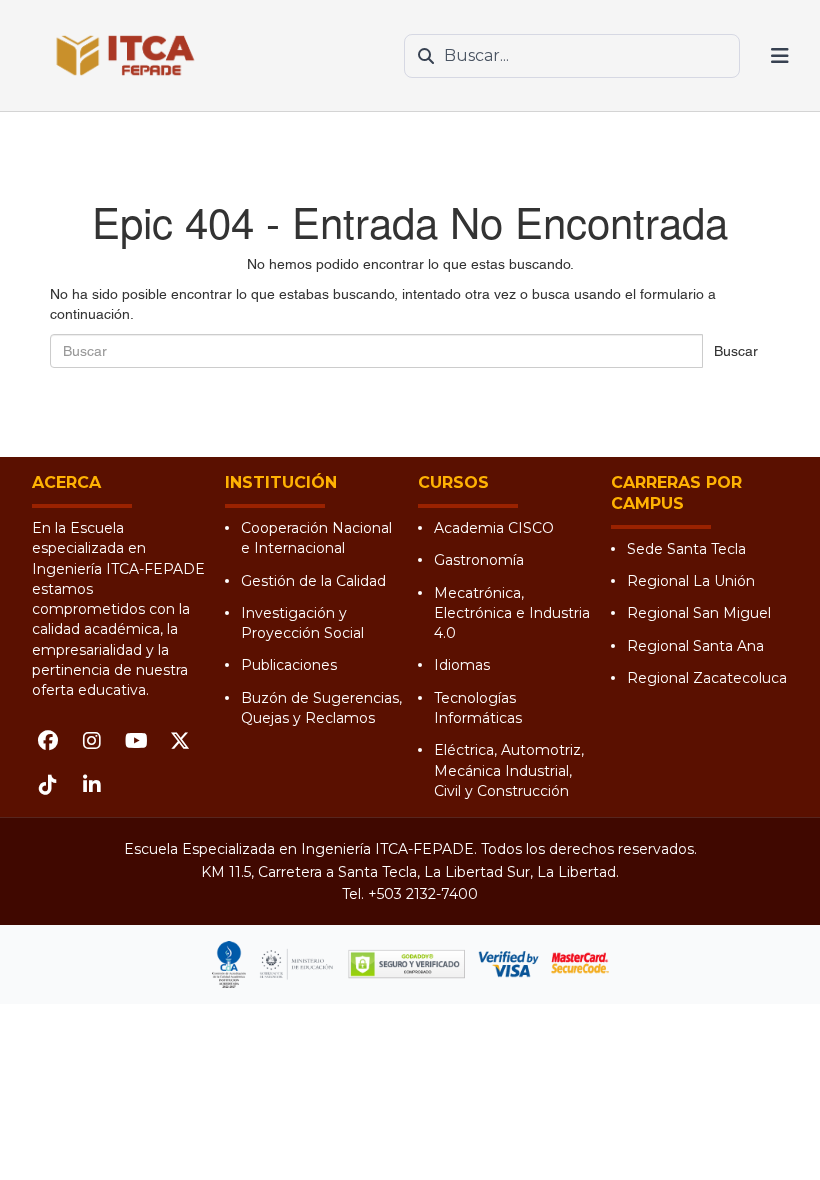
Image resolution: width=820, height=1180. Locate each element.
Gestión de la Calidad (313, 581)
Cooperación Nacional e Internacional (316, 538)
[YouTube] (136, 741)
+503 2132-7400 (423, 894)
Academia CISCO (494, 528)
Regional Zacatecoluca (707, 678)
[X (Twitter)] (180, 741)
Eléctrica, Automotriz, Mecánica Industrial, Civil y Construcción (509, 770)
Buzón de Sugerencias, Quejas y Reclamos (321, 708)
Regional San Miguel (699, 613)
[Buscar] (426, 56)
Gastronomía (479, 560)
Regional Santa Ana (695, 646)
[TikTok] (48, 785)
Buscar (736, 351)
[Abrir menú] (780, 56)
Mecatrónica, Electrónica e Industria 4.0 (512, 613)
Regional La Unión (691, 581)
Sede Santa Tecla (686, 549)
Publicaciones (289, 665)
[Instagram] (92, 741)
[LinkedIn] (92, 785)
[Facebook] (48, 741)
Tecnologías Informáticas (478, 708)
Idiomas (462, 665)
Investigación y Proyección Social (302, 623)
